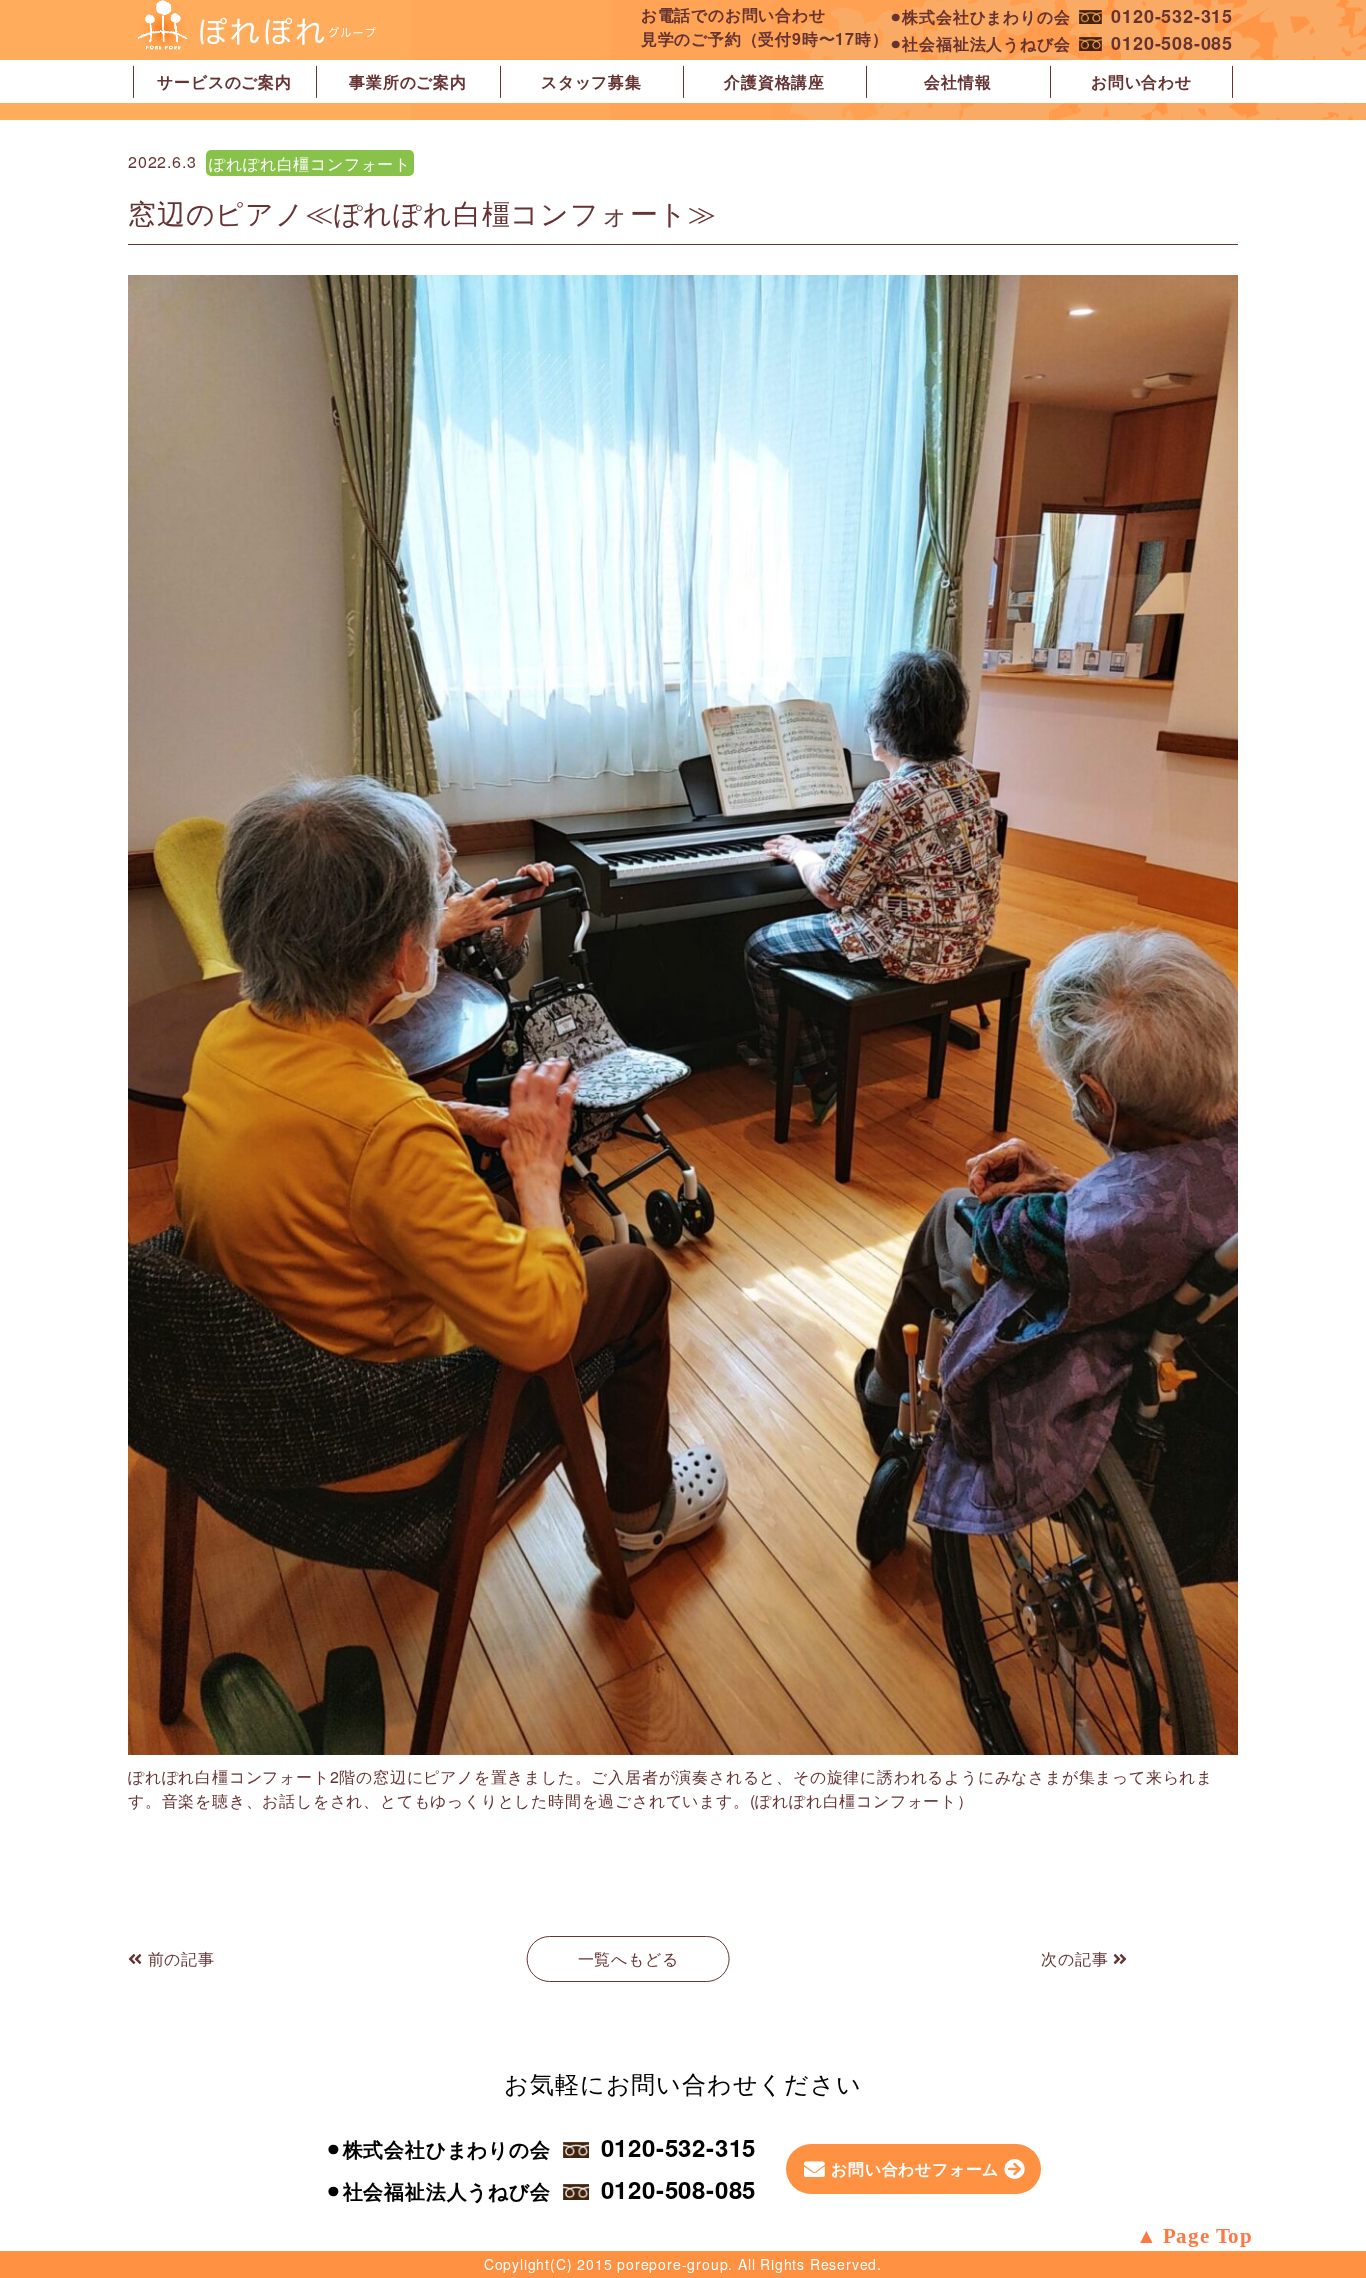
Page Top (1208, 2236)
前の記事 (179, 1958)
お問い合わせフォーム (915, 2168)
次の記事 (1077, 1958)
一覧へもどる (628, 1958)
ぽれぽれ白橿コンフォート (310, 163)
